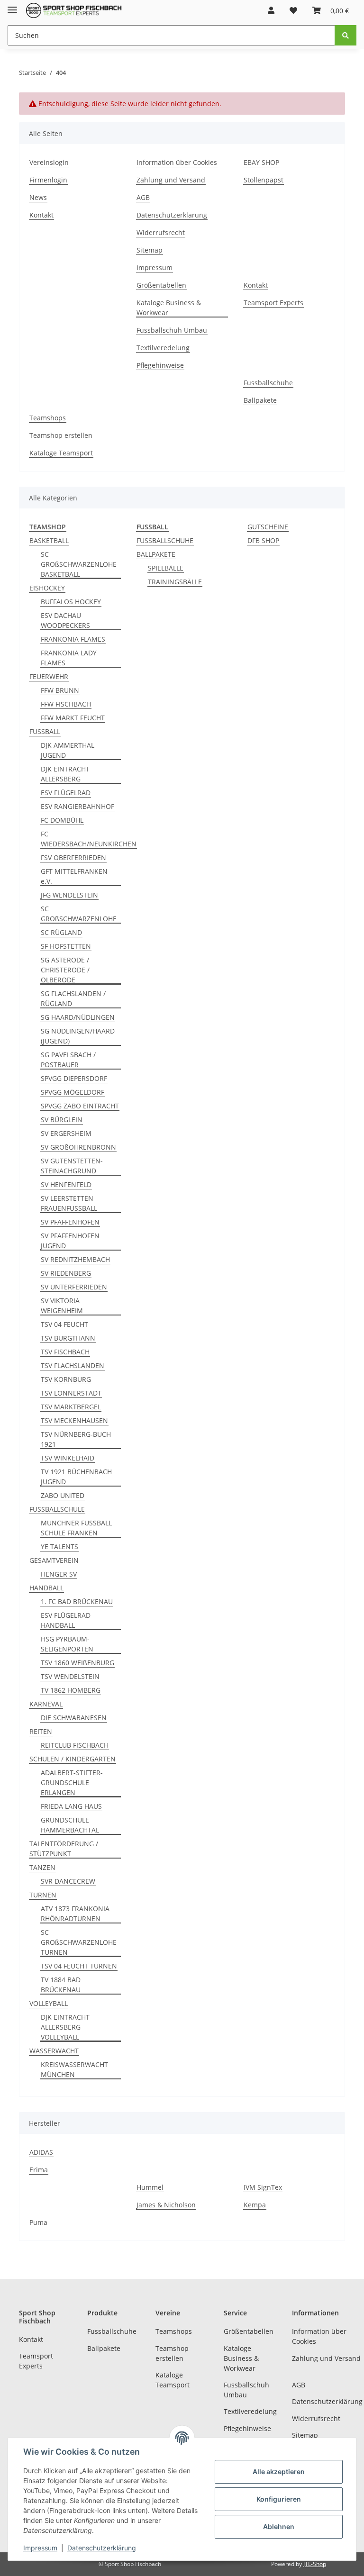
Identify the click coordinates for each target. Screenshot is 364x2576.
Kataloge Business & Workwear (169, 308)
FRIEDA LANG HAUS (71, 1806)
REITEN (41, 1731)
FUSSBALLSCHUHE (165, 540)
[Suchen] (346, 35)
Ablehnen (279, 2526)
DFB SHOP (263, 540)
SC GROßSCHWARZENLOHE (79, 914)
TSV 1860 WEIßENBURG (77, 1663)
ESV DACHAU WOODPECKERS (65, 620)
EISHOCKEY (47, 588)
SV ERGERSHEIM (66, 1133)
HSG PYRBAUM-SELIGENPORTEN (67, 1644)
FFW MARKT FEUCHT (73, 718)
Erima (39, 2170)
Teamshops (48, 418)
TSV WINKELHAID (68, 1458)
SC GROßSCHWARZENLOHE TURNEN (79, 1942)
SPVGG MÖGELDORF (73, 1092)
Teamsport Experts (273, 303)
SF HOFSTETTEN (66, 946)
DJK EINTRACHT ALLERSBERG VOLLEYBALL (65, 2027)
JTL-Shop (315, 2564)
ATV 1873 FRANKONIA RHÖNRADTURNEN (75, 1914)
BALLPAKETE (156, 554)
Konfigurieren (279, 2499)
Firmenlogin (48, 180)
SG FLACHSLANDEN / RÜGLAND (73, 998)
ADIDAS (41, 2152)
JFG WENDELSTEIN (69, 895)
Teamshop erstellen (61, 435)
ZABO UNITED (63, 1495)
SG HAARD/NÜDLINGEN (78, 1017)
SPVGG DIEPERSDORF (74, 1078)
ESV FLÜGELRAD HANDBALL (66, 1620)
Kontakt (41, 215)
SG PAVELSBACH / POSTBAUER (68, 1060)
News (38, 197)
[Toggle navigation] (12, 6)
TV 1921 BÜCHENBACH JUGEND (76, 1477)
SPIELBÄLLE (166, 568)
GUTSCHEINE (268, 527)
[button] (271, 10)
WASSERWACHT (54, 2051)
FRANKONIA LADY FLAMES (69, 658)
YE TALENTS (59, 1547)
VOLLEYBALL (49, 2003)
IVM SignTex (263, 2187)
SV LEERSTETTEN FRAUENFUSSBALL (69, 1203)
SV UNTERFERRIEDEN (74, 1287)
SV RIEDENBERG (66, 1273)
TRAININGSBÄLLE (175, 582)
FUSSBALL (45, 731)
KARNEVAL (46, 1704)
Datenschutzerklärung (172, 215)
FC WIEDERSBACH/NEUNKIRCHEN (89, 839)
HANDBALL (46, 1588)
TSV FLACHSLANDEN (73, 1365)
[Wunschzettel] (293, 10)
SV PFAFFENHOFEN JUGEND (70, 1241)
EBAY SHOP (261, 162)
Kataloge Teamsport (61, 453)
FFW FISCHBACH (66, 704)
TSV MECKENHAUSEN (74, 1420)
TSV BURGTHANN (68, 1338)
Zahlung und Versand (171, 180)
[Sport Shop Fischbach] (74, 11)
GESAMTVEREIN (54, 1560)
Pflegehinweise (160, 365)
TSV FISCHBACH (65, 1352)
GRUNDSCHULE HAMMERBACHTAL (70, 1825)
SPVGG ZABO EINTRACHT (80, 1106)
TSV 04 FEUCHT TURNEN (79, 1966)
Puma (38, 2222)
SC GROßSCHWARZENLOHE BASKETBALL (79, 564)
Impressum (155, 268)
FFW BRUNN (60, 690)
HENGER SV (59, 1574)
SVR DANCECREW (68, 1881)
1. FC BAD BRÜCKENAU (77, 1601)
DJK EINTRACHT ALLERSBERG (65, 774)
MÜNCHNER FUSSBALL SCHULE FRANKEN (76, 1528)
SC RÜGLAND (61, 932)
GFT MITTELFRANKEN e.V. (74, 876)
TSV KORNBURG (66, 1379)
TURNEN (43, 1895)
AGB (143, 197)
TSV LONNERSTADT (71, 1393)
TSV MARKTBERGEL (71, 1407)
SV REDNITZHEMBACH (75, 1259)
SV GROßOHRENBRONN (78, 1147)
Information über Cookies (177, 162)
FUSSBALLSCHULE (57, 1509)
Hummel (150, 2187)
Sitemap (150, 250)
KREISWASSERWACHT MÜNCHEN (74, 2069)
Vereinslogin (49, 162)
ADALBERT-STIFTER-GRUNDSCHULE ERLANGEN (72, 1782)
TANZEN (42, 1867)
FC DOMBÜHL (62, 820)
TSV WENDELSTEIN (70, 1676)
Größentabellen (161, 285)
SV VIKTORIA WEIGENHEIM (62, 1306)
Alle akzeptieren (279, 2472)
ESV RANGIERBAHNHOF (77, 806)
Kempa (255, 2205)
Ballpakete (260, 400)
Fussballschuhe (268, 383)
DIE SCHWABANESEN (74, 1718)
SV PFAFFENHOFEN (70, 1222)
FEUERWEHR (49, 676)
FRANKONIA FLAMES (73, 639)
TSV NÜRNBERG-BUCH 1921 (76, 1439)
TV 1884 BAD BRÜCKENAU (61, 1985)
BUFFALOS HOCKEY (71, 602)
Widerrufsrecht (161, 232)
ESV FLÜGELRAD (66, 793)
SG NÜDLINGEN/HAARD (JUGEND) (78, 1036)
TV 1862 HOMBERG (71, 1690)
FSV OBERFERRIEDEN (73, 857)
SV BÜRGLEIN (62, 1120)
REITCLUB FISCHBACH (75, 1745)
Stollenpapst (264, 180)
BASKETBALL (49, 540)
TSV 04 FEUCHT (64, 1324)
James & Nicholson (166, 2205)
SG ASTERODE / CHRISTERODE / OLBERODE (65, 970)
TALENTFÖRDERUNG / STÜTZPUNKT (64, 1849)
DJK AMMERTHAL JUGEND (68, 750)
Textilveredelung (163, 348)
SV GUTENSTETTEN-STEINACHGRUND (72, 1166)
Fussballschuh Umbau (172, 330)
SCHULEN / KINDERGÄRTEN (73, 1759)
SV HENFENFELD (66, 1184)
